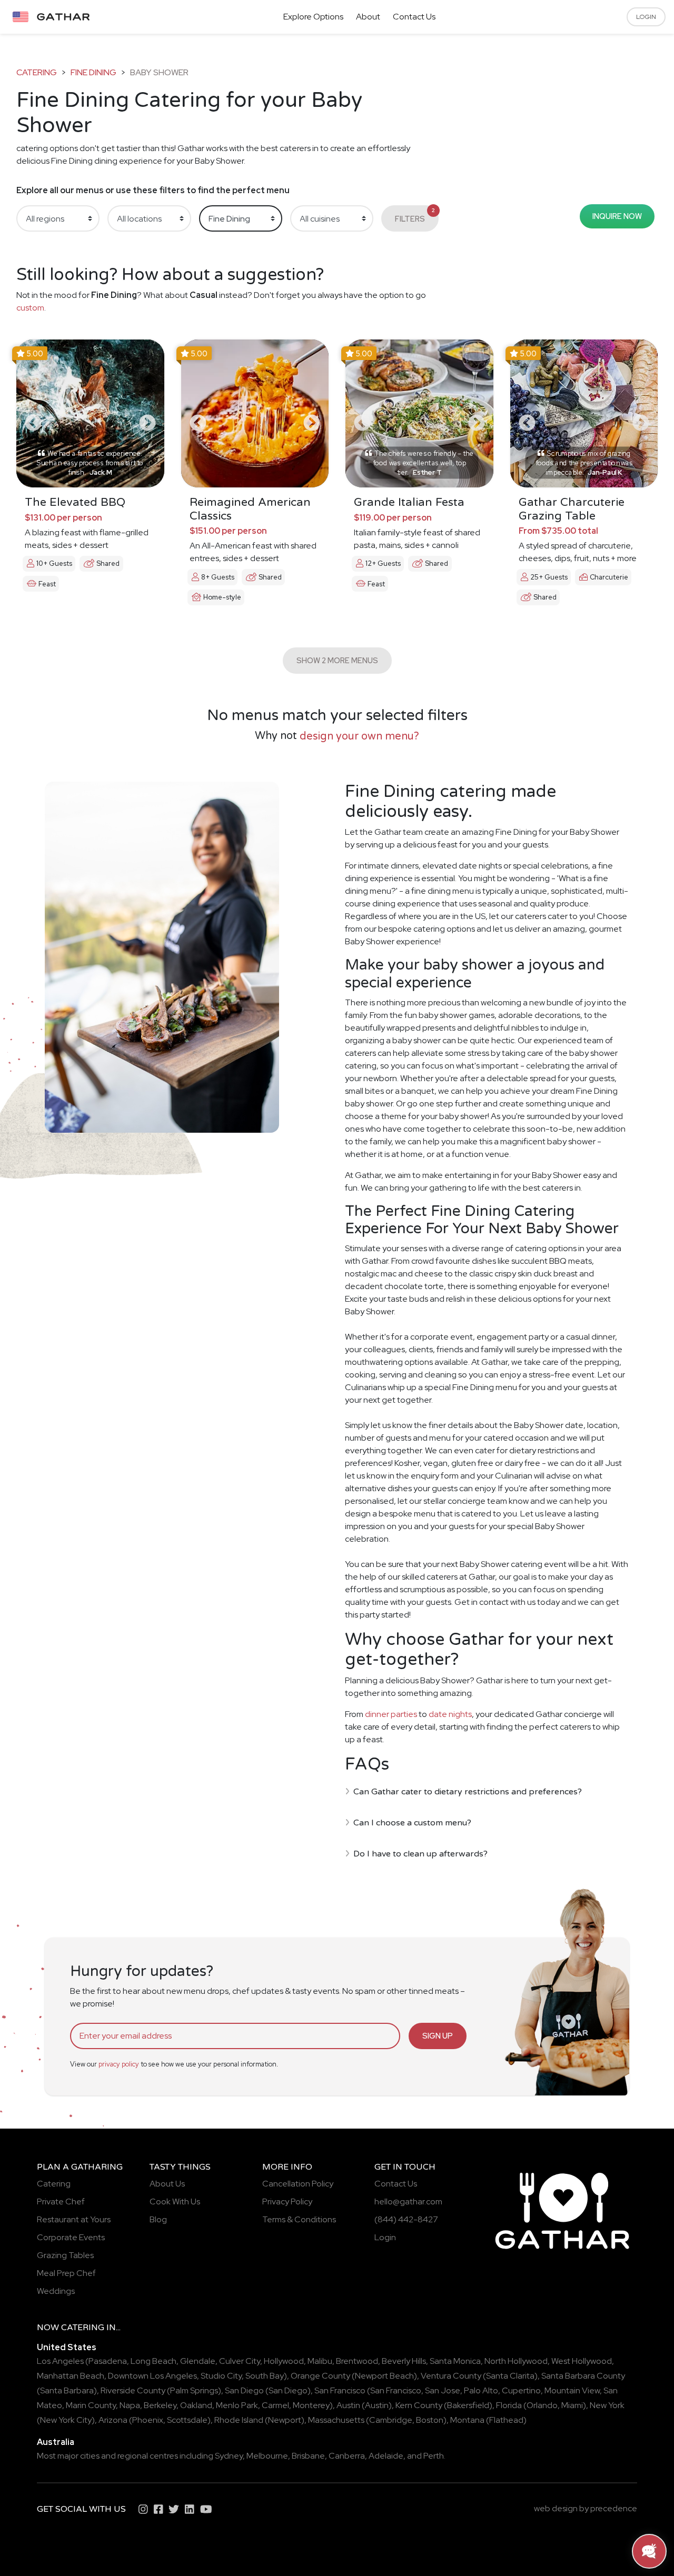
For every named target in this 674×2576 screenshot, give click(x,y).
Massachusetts (336, 2420)
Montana (467, 2420)
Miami (572, 2405)
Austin (348, 2405)
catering (37, 72)
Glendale (198, 2361)
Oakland (196, 2405)
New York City (66, 2420)
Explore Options (313, 17)
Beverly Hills (404, 2361)
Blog (158, 2219)
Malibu (320, 2361)
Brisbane (308, 2456)
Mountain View (572, 2390)
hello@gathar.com (408, 2201)
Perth (434, 2456)
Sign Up (438, 2036)
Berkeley (160, 2405)
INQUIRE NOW (617, 216)
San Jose (443, 2390)
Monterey (311, 2405)
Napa (130, 2405)
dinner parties (391, 1714)
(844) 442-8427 (406, 2219)
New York (607, 2405)
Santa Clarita (510, 2376)
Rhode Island (239, 2420)
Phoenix (148, 2420)
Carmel (275, 2405)
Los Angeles (60, 2361)
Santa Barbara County (583, 2376)
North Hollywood (516, 2361)
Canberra (347, 2456)
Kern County (419, 2405)
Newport (285, 2420)
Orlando (542, 2405)
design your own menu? (359, 736)
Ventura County (451, 2376)
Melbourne (267, 2456)
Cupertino (521, 2390)
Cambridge (391, 2420)
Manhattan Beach (71, 2376)
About (368, 17)
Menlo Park (237, 2405)
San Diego (244, 2390)
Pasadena (108, 2361)
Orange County (320, 2376)
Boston (430, 2420)
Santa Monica (455, 2361)
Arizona (113, 2420)
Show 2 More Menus (337, 660)
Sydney (229, 2456)
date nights (450, 1714)
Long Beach (153, 2361)
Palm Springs (194, 2390)
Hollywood (284, 2361)
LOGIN (646, 17)
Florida (509, 2405)
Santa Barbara (67, 2390)
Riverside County (133, 2390)
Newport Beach (384, 2376)
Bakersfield (468, 2405)
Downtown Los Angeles (152, 2376)
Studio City (221, 2376)
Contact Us (414, 17)
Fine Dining (93, 72)
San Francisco (340, 2390)
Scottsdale (187, 2420)
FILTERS (415, 215)
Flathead (506, 2420)
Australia (56, 2442)
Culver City (240, 2361)
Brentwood (357, 2361)
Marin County (91, 2405)
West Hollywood (582, 2361)
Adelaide (386, 2456)
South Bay (265, 2376)
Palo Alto (481, 2390)
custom (30, 308)
